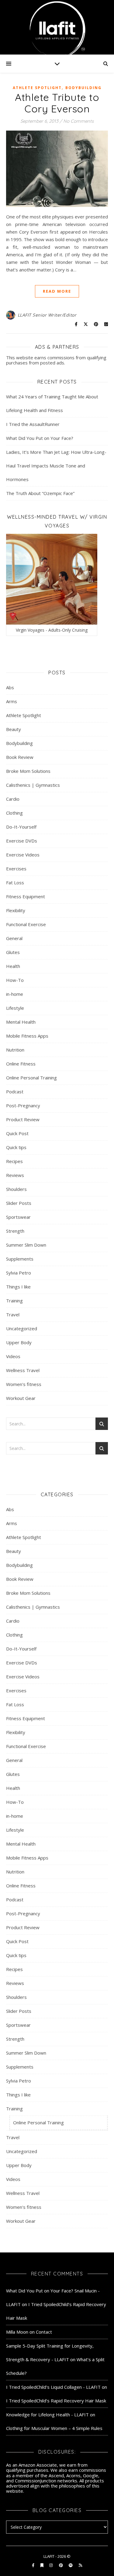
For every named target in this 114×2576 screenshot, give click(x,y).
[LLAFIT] (57, 27)
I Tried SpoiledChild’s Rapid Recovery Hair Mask (56, 2401)
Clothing (14, 813)
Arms (12, 701)
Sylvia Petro (19, 1273)
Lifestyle (15, 1008)
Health (13, 966)
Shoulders (16, 1189)
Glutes (13, 952)
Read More (57, 291)
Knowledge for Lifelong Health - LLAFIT (47, 2415)
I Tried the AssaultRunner (33, 424)
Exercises (16, 869)
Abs (10, 687)
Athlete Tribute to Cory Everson (57, 103)
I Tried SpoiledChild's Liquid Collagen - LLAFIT (53, 2387)
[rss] (80, 2565)
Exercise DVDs (22, 841)
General (14, 938)
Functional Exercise (26, 924)
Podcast (15, 1092)
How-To (15, 980)
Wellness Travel (23, 1370)
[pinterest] (61, 2565)
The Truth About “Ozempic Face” (40, 493)
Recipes (14, 1161)
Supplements (20, 1259)
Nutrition (15, 1050)
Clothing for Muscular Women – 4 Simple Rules (54, 2428)
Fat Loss (15, 882)
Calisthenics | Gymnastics (33, 785)
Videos (13, 1356)
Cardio (13, 799)
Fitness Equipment (26, 896)
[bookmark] (42, 2565)
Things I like (18, 1287)
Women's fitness (24, 1384)
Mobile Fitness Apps (27, 1036)
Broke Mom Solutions (28, 771)
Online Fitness (21, 1064)
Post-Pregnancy (23, 1105)
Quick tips (16, 1147)
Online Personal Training (31, 1078)
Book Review (20, 757)
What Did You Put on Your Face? (40, 438)
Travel (13, 1315)
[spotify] (71, 2565)
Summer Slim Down (26, 1245)
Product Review (23, 1119)
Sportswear (18, 1217)
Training (14, 1301)
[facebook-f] (34, 2565)
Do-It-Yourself (21, 827)
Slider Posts (19, 1203)
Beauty (14, 729)
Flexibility (16, 910)
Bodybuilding (83, 88)
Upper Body (19, 1342)
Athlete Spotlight (37, 88)
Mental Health (21, 1022)
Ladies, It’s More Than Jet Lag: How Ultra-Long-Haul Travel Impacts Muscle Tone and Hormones (56, 466)
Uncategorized (22, 1328)
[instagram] (51, 2565)
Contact (44, 2332)
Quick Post (17, 1133)
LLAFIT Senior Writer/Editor (47, 315)
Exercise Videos (23, 855)
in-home (15, 994)
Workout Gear (21, 1398)
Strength (15, 1231)
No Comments (78, 121)
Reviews (15, 1175)
